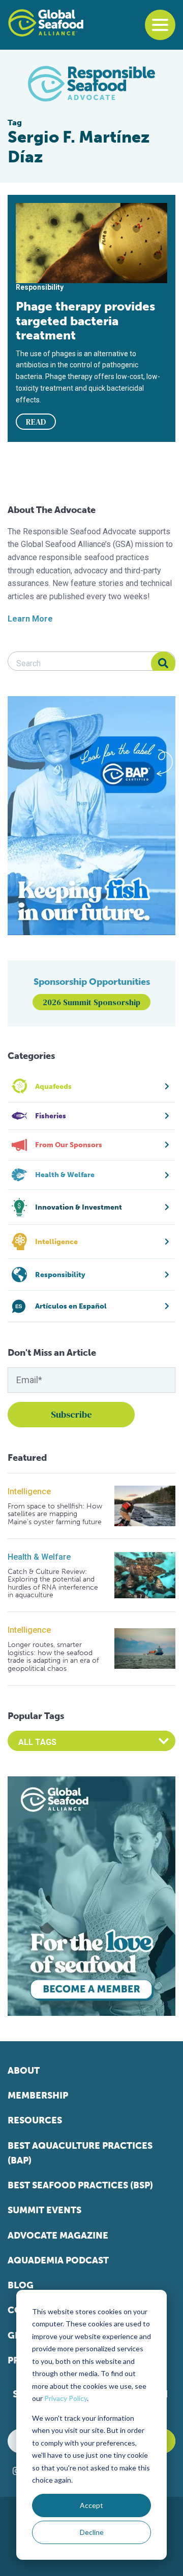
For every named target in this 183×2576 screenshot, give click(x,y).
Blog (21, 2285)
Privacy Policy (66, 2398)
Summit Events (44, 2210)
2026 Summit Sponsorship (91, 1002)
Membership (38, 2096)
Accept (91, 2505)
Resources (35, 2120)
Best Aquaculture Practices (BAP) (80, 2153)
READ (36, 422)
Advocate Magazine (58, 2236)
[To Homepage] (46, 23)
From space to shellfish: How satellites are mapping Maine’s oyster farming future (55, 1514)
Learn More (30, 619)
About (24, 2071)
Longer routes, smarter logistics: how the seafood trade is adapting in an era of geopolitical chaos (53, 1657)
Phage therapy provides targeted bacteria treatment (85, 321)
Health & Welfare (39, 1557)
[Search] (163, 664)
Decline (92, 2532)
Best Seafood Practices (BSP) (80, 2185)
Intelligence (29, 1491)
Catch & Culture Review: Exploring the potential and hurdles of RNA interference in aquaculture (53, 1584)
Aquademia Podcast (58, 2260)
